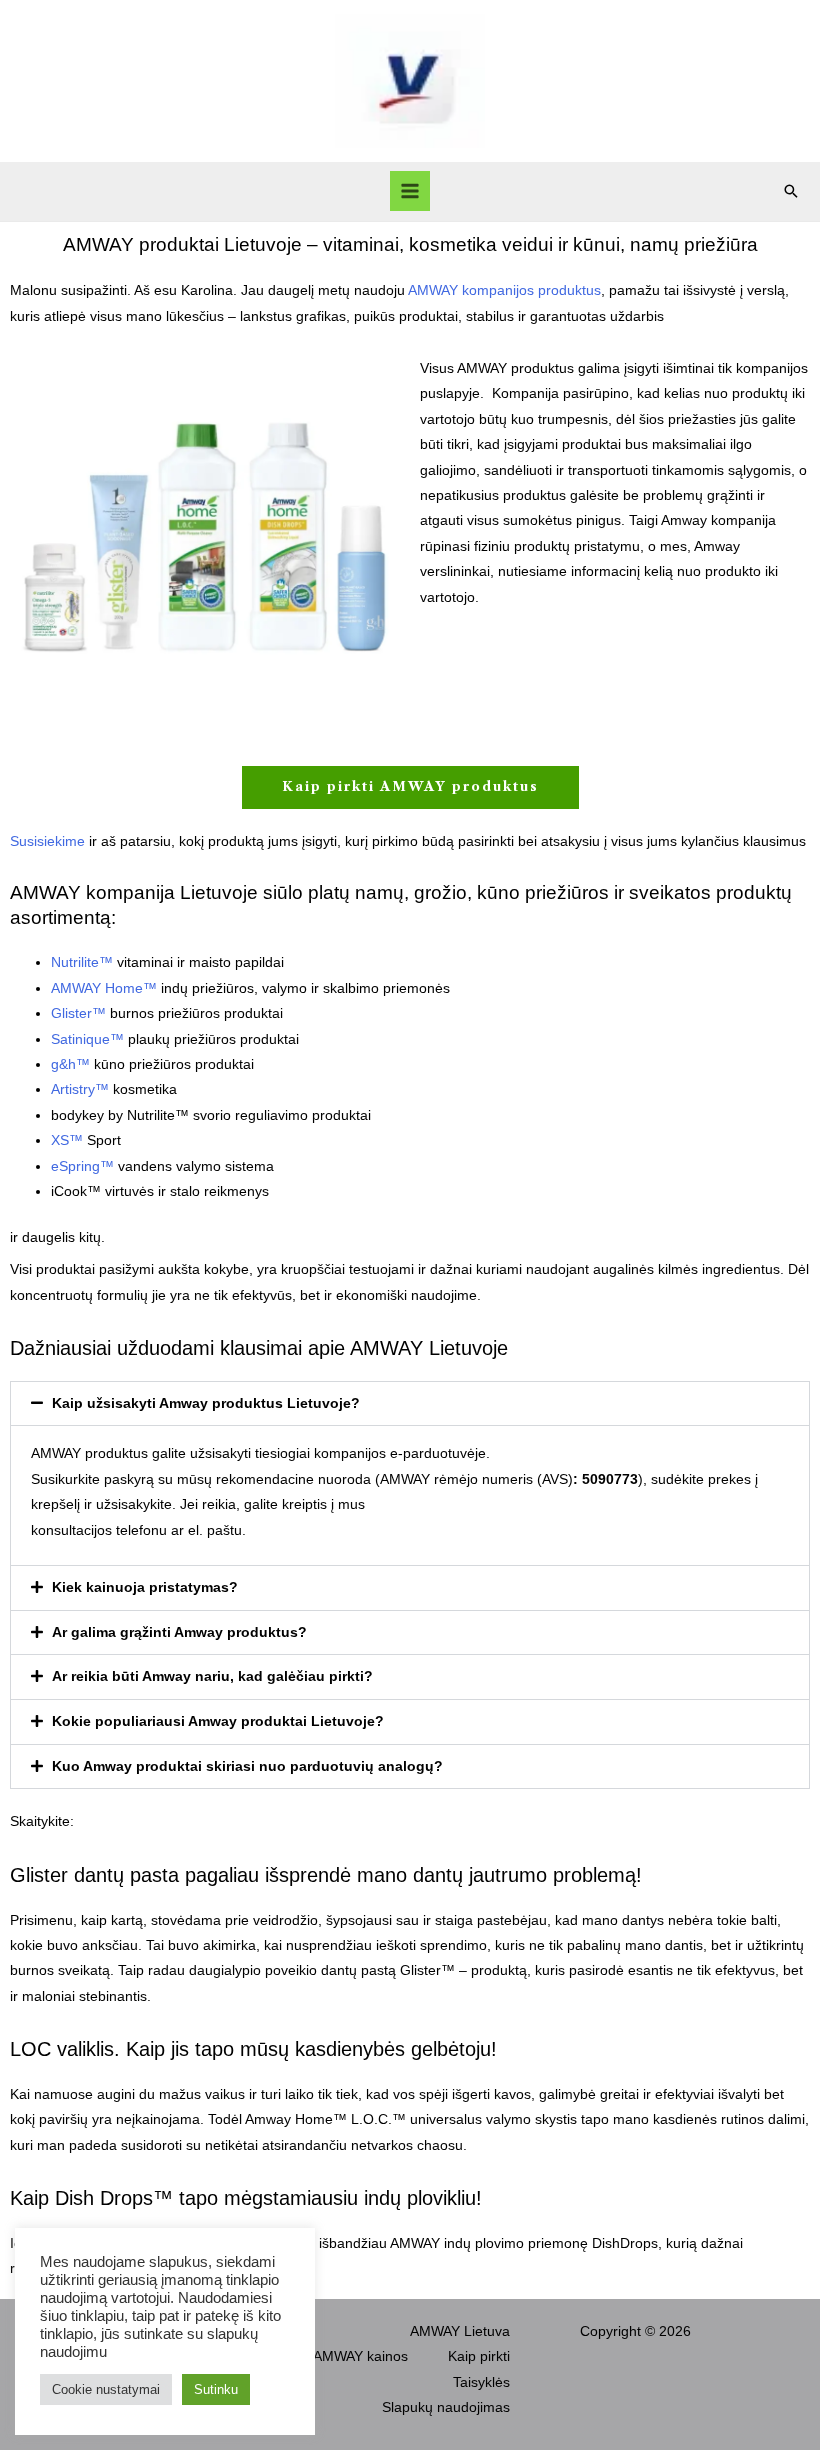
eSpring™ (82, 1166)
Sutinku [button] (216, 2389)
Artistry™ (80, 1089)
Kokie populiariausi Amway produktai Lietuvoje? (218, 1721)
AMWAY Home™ (104, 988)
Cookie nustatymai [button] (106, 2389)
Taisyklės (481, 2382)
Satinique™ (87, 1039)
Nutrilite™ (82, 962)
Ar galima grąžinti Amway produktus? (179, 1632)
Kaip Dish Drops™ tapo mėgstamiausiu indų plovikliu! (246, 2198)
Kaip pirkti (479, 2356)
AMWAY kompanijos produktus (504, 290)
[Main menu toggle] (410, 191)
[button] (791, 191)
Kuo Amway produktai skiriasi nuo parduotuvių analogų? (247, 1766)
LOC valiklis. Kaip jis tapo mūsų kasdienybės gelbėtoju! (253, 2049)
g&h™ (70, 1064)
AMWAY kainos (360, 2356)
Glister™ (78, 1013)
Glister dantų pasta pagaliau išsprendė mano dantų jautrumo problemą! (326, 1875)
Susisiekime (47, 841)
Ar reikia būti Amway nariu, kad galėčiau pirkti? (212, 1676)
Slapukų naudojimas (446, 2407)
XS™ (67, 1140)
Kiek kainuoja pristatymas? (145, 1587)
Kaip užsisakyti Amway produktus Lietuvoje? (206, 1403)
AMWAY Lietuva (460, 2331)
